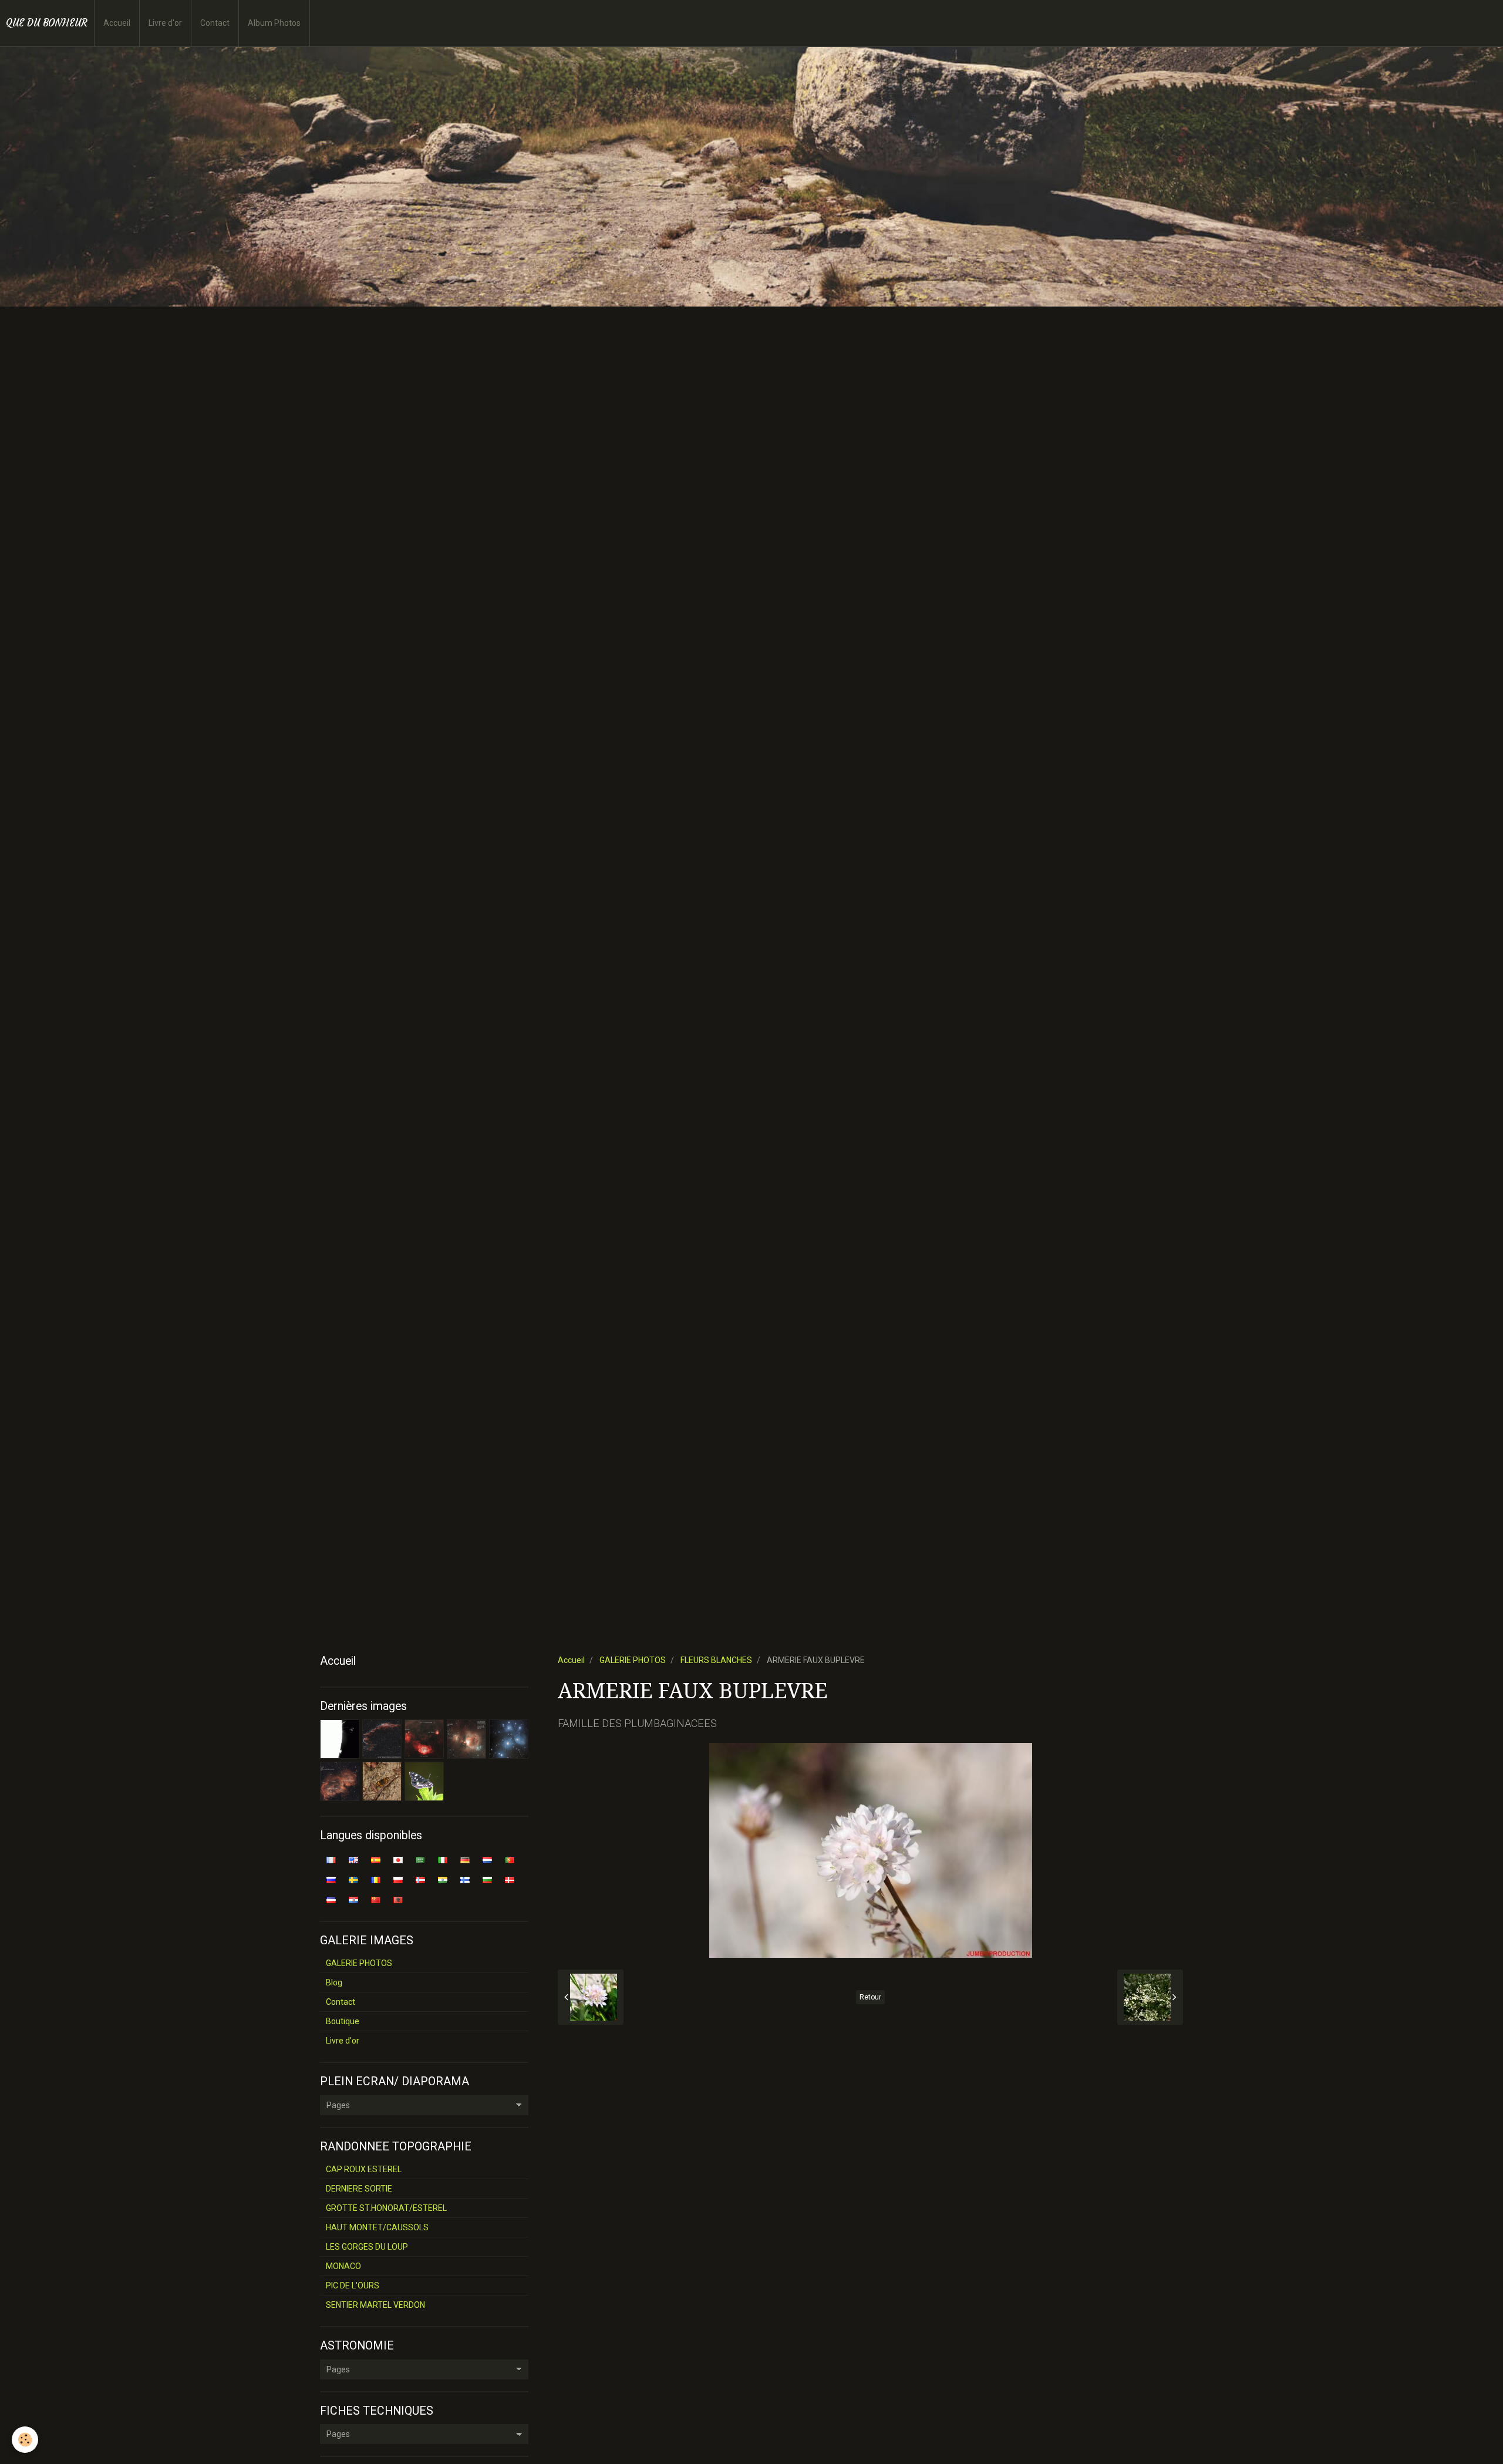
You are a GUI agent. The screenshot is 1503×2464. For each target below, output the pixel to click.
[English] (353, 1859)
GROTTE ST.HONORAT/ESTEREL (386, 2208)
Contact (215, 23)
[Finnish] (465, 1879)
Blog (334, 1982)
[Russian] (331, 1879)
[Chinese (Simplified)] (376, 1899)
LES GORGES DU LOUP (367, 2247)
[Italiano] (443, 1859)
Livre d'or (165, 23)
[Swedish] (353, 1879)
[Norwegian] (420, 1879)
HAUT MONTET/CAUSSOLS (377, 2227)
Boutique (343, 2021)
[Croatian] (353, 1899)
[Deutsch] (465, 1859)
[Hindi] (443, 1879)
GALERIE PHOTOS (633, 1660)
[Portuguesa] (510, 1859)
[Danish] (510, 1879)
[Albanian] (398, 1899)
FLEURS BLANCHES (716, 1660)
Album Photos (274, 23)
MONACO (343, 2266)
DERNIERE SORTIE (359, 2189)
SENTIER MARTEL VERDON (375, 2305)
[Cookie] (25, 2440)
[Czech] (331, 1899)
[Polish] (398, 1879)
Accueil (117, 23)
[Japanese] (398, 1859)
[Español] (376, 1859)
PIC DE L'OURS (353, 2285)
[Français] (331, 1859)
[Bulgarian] (487, 1879)
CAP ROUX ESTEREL (364, 2169)
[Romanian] (376, 1879)
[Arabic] (420, 1859)
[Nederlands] (487, 1859)
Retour (870, 1997)
